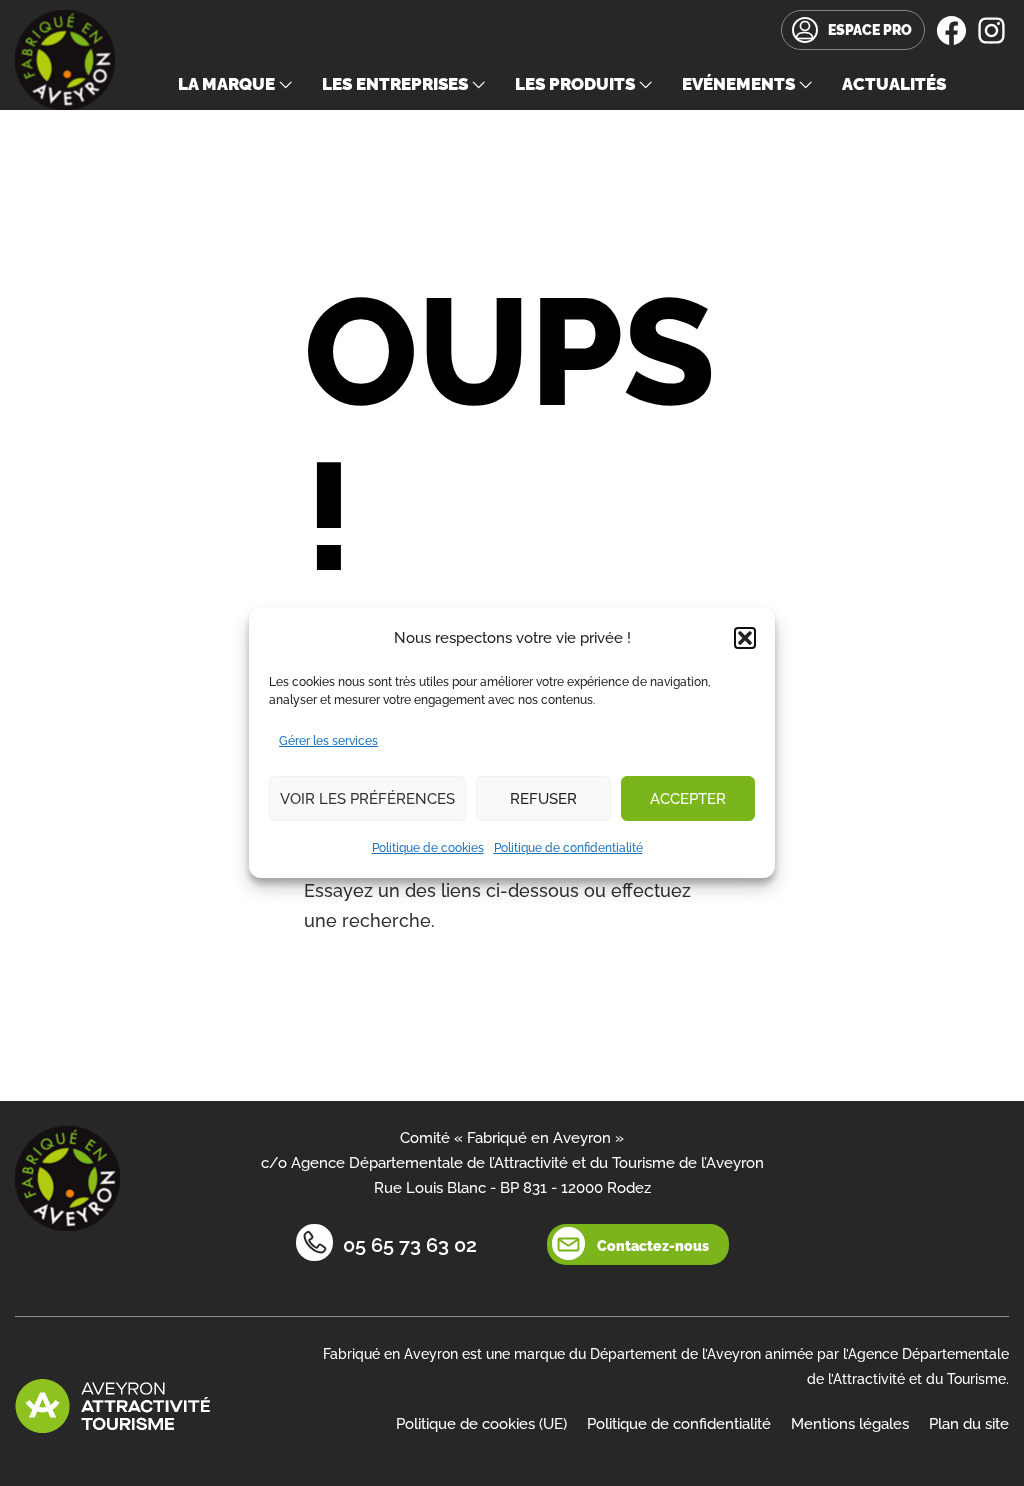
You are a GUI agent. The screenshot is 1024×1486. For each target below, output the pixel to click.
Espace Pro (870, 30)
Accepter (688, 799)
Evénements (738, 84)
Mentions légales (850, 1424)
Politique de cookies (428, 848)
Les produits (575, 84)
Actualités (894, 84)
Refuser (543, 799)
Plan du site (969, 1424)
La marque (226, 84)
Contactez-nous (653, 1246)
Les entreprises (395, 84)
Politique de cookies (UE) (481, 1424)
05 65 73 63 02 (410, 1245)
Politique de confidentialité (568, 848)
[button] (745, 638)
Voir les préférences (367, 799)
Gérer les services (328, 741)
